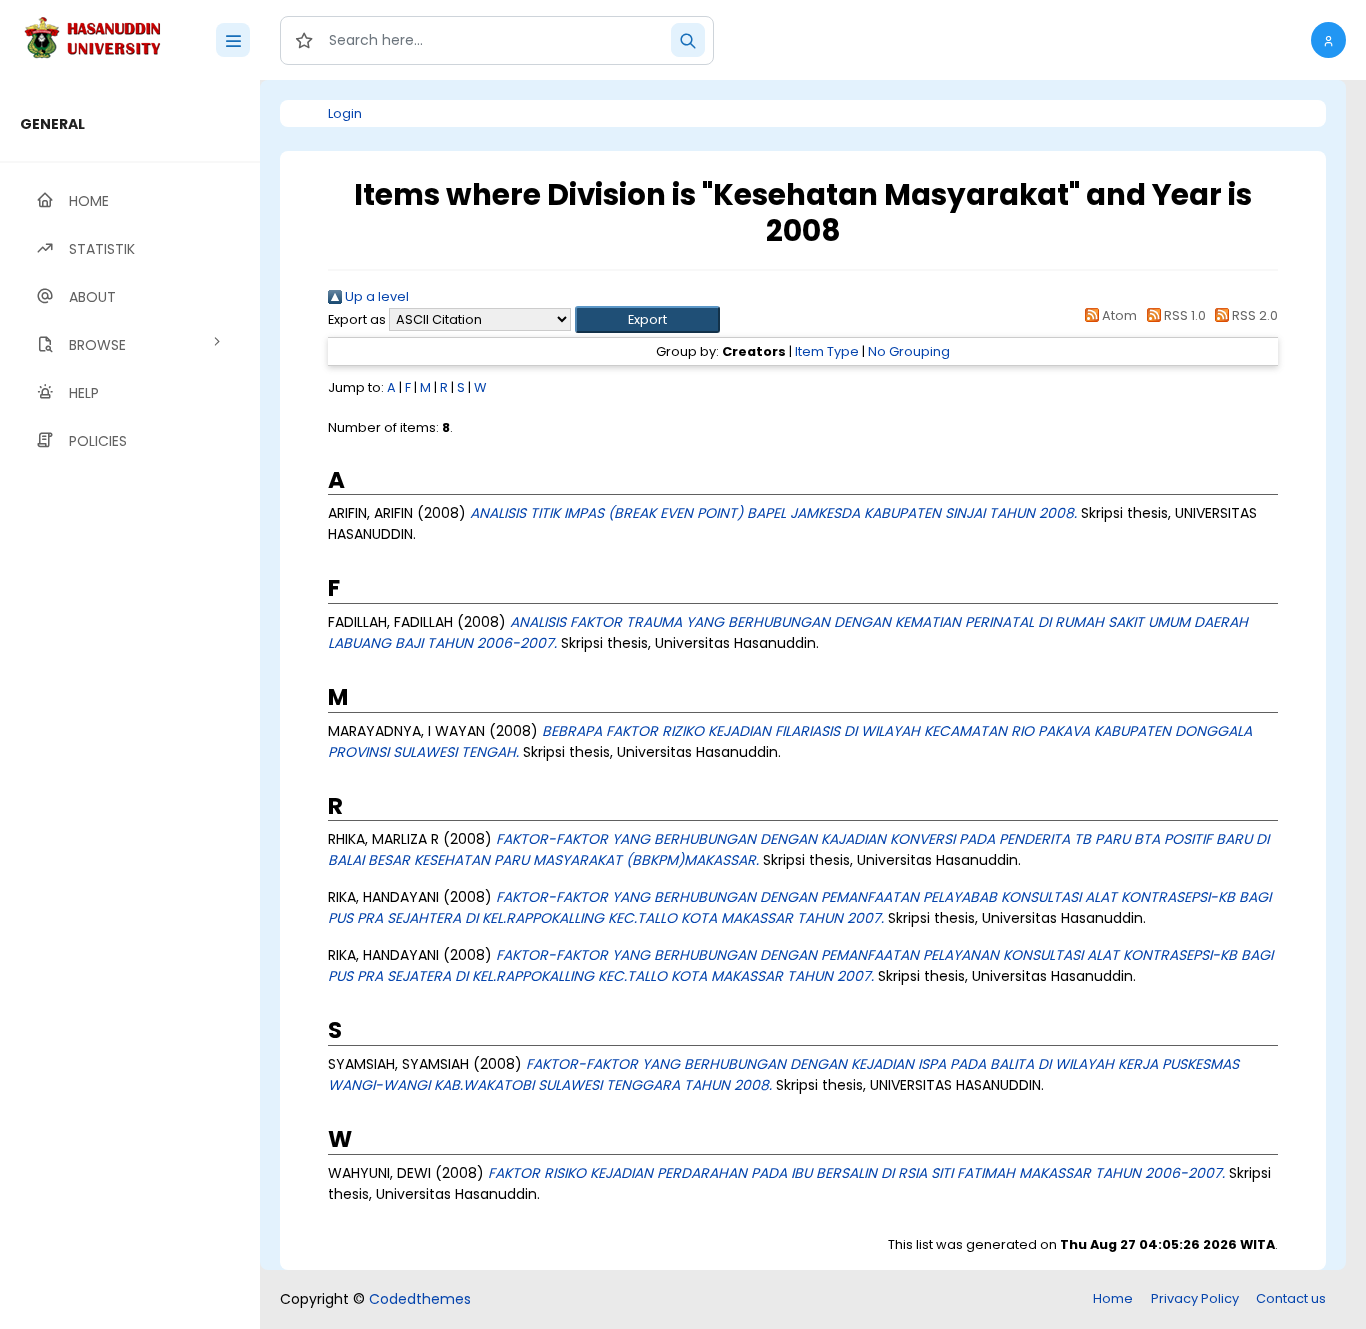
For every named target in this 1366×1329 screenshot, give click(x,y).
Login (345, 113)
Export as (357, 319)
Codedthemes (420, 1299)
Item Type (827, 351)
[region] (130, 704)
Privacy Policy (1195, 1298)
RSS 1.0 (1183, 315)
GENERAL (52, 124)
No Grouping (909, 351)
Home (1113, 1298)
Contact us (1291, 1298)
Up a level (375, 296)
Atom (1118, 315)
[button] (1328, 40)
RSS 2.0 (1253, 315)
